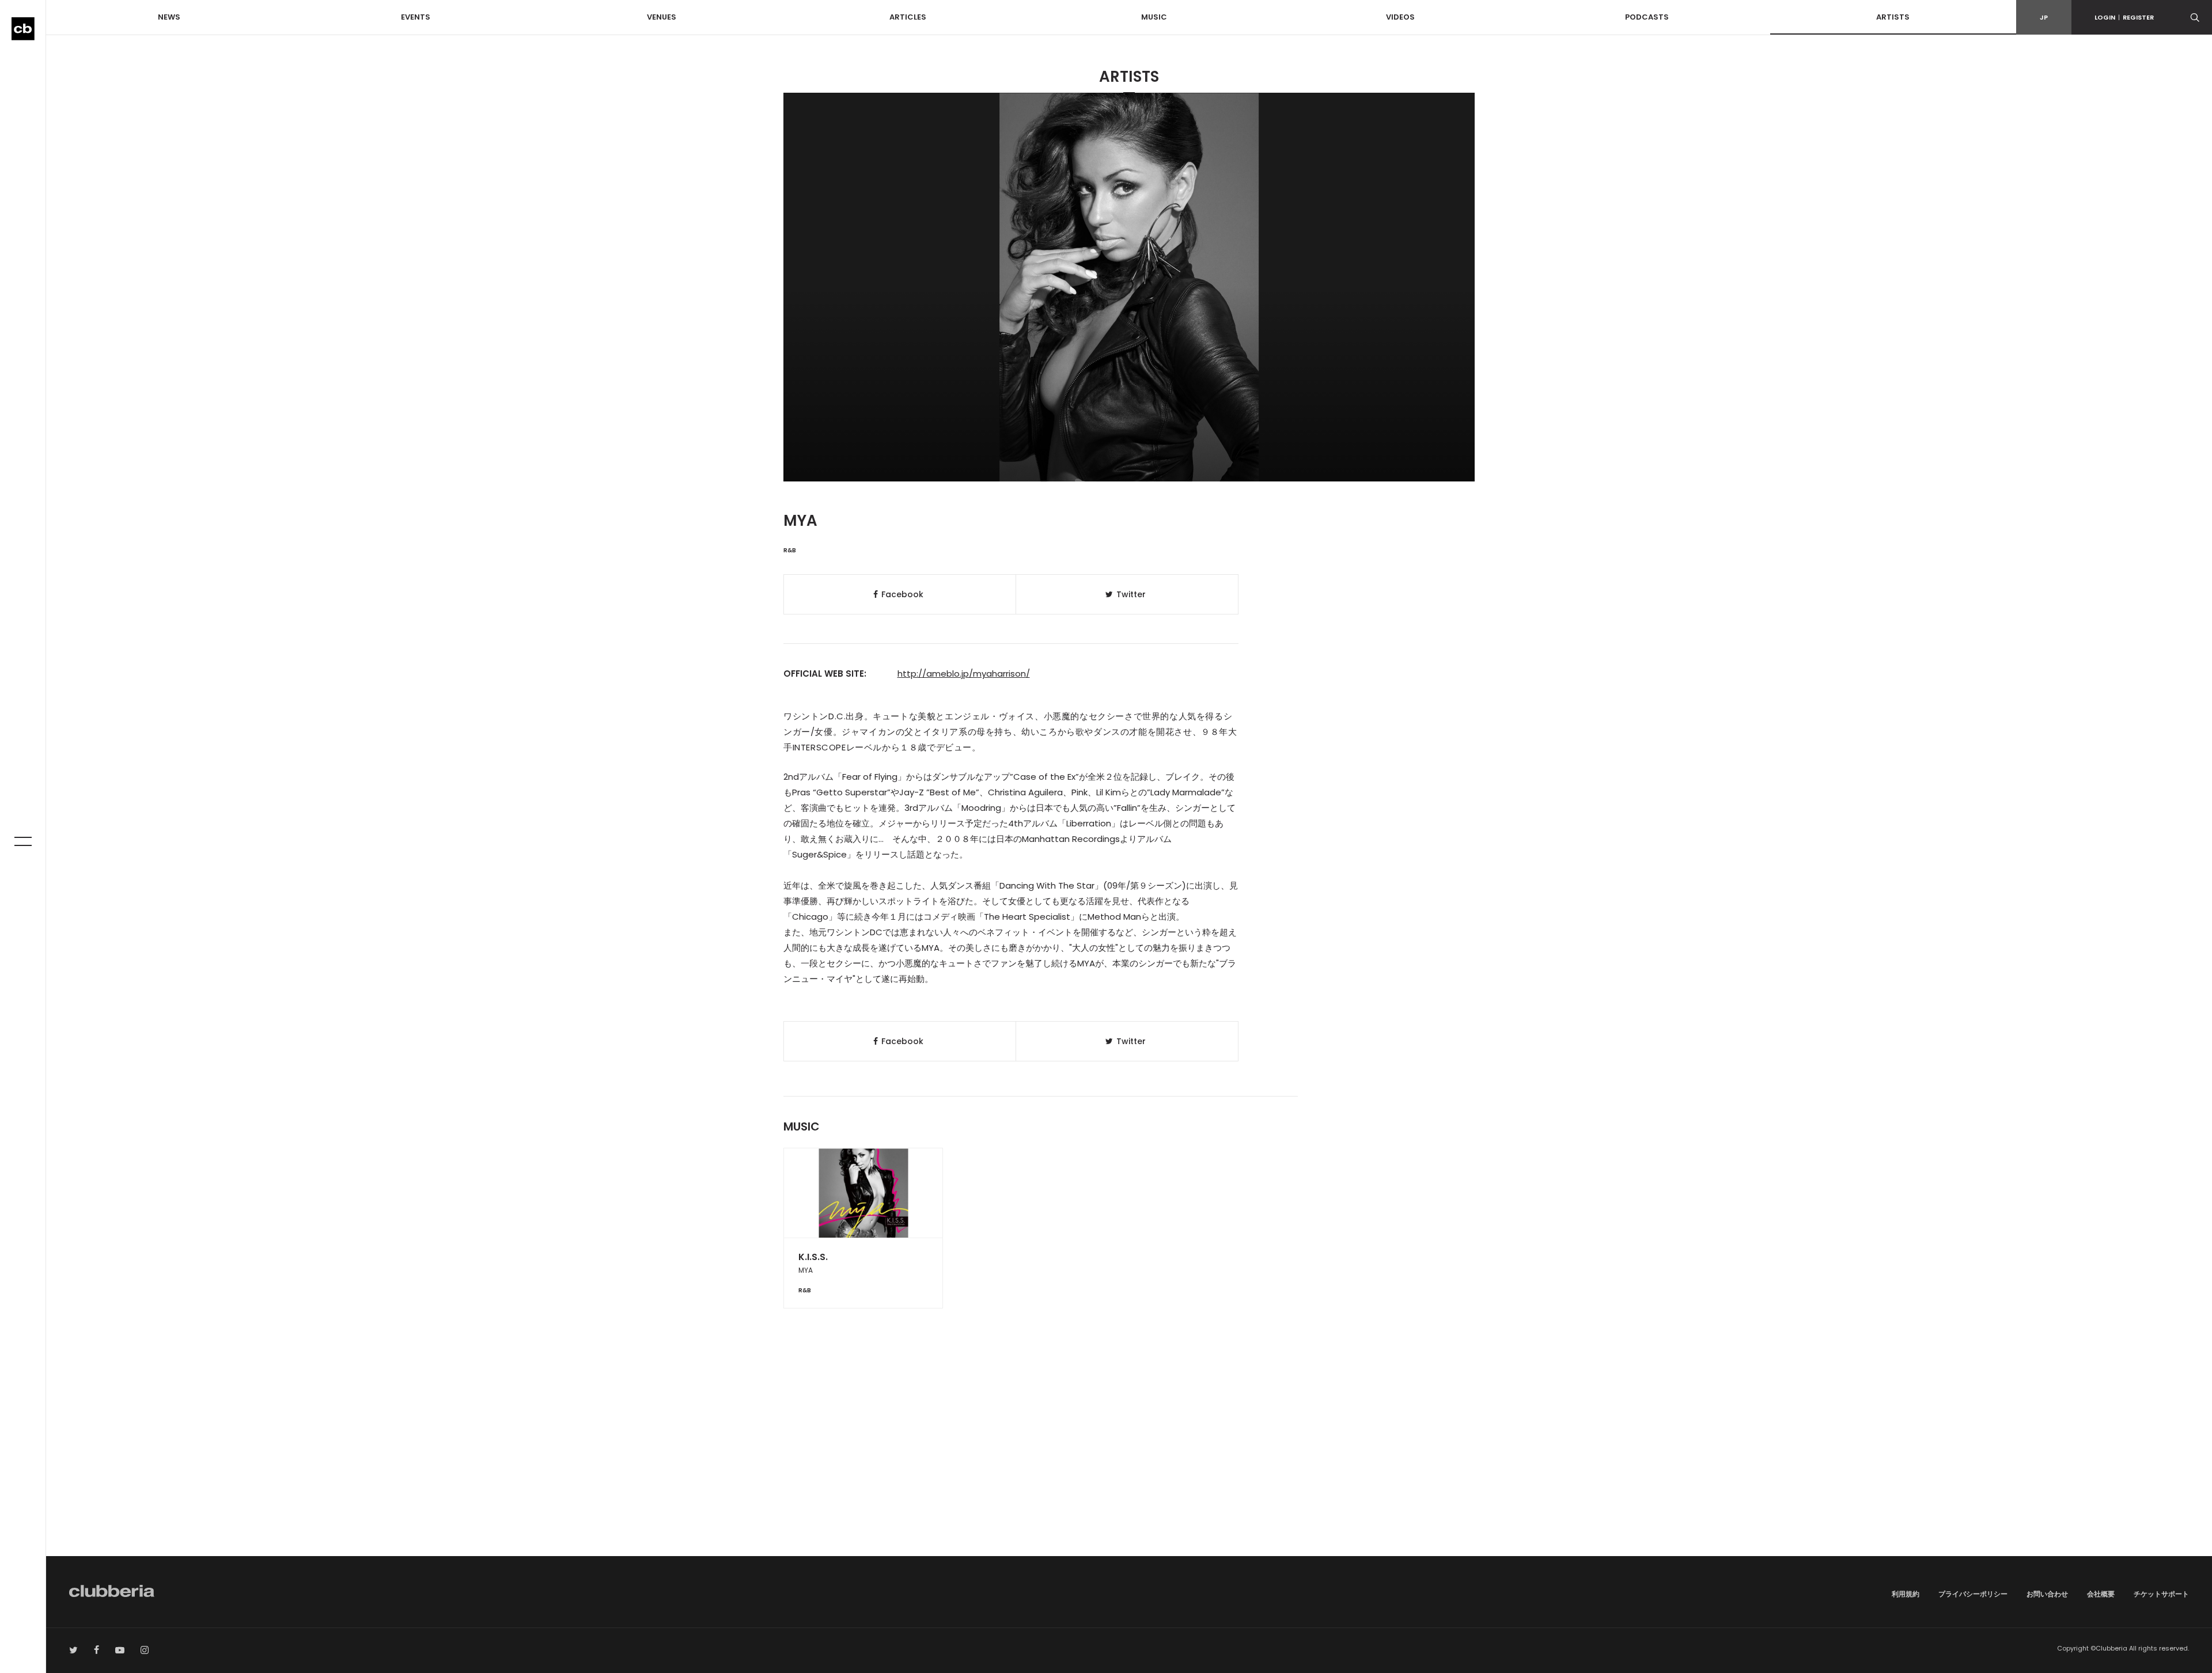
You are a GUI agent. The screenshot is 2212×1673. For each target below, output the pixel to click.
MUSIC (1154, 17)
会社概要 (2101, 1594)
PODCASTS (1647, 17)
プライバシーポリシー (1973, 1594)
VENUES (662, 17)
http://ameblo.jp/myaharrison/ (964, 674)
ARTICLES (908, 17)
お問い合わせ (2047, 1594)
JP (2044, 17)
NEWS (169, 17)
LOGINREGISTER (2124, 17)
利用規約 (1906, 1594)
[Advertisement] (1129, 1458)
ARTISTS (1893, 17)
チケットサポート (2161, 1594)
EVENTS (416, 17)
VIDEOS (1400, 17)
